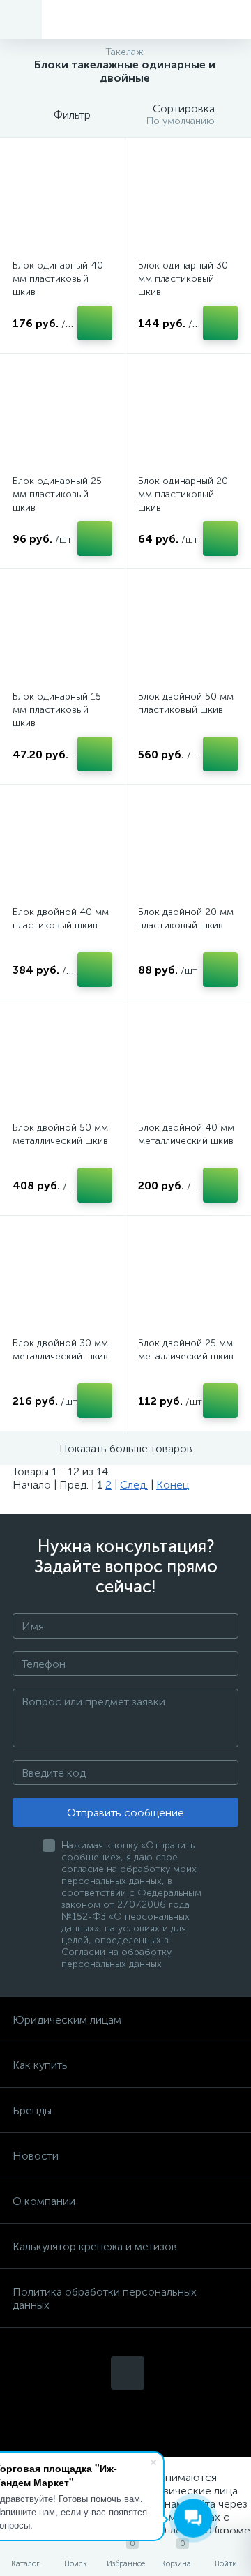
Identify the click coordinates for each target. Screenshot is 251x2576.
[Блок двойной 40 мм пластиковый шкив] (62, 847)
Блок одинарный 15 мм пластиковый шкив (57, 710)
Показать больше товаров (126, 1448)
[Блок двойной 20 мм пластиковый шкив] (188, 847)
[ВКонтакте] (128, 2373)
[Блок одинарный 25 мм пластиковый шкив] (62, 416)
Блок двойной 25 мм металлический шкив (186, 1350)
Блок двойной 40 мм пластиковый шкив (61, 919)
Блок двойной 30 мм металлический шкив (60, 1350)
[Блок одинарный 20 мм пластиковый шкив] (188, 416)
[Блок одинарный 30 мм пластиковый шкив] (188, 201)
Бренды (32, 2110)
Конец (173, 1485)
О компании (44, 2201)
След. (134, 1485)
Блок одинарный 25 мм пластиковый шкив (57, 494)
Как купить (40, 2065)
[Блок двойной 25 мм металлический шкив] (188, 1278)
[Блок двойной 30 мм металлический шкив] (62, 1278)
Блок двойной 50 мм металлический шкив (60, 1134)
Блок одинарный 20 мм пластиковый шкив (183, 494)
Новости (36, 2156)
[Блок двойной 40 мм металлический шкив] (188, 1063)
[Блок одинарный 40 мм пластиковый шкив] (62, 201)
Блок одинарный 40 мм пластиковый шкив (58, 279)
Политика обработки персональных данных (105, 2298)
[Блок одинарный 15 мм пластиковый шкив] (62, 632)
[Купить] (95, 323)
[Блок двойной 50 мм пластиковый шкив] (188, 632)
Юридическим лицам (67, 2020)
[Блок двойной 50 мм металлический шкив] (62, 1063)
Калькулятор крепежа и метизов (95, 2246)
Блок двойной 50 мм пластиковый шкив (186, 703)
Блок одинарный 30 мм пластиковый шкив (183, 279)
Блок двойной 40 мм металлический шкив (186, 1134)
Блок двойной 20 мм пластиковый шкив (186, 919)
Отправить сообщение (125, 1813)
